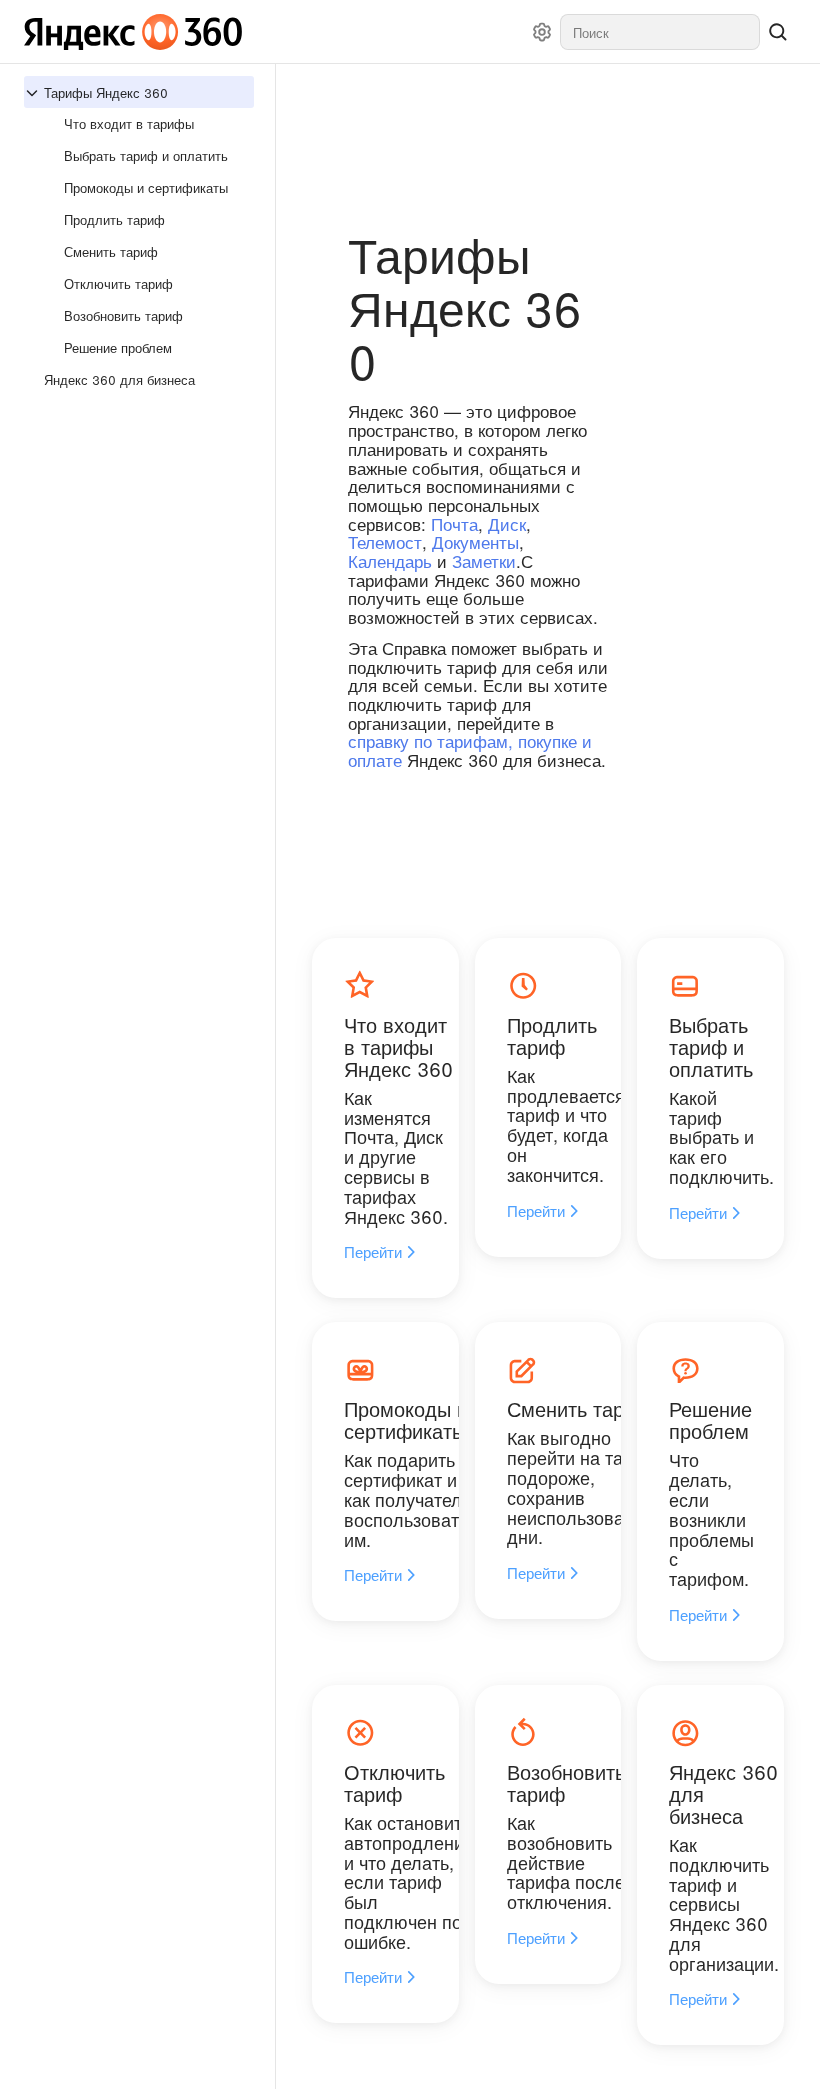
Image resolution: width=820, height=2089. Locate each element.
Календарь (390, 560)
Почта (454, 523)
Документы (475, 541)
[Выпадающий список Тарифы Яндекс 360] (34, 93)
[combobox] (660, 32)
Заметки (484, 560)
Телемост (385, 541)
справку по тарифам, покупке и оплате (470, 750)
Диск (507, 523)
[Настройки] (542, 32)
